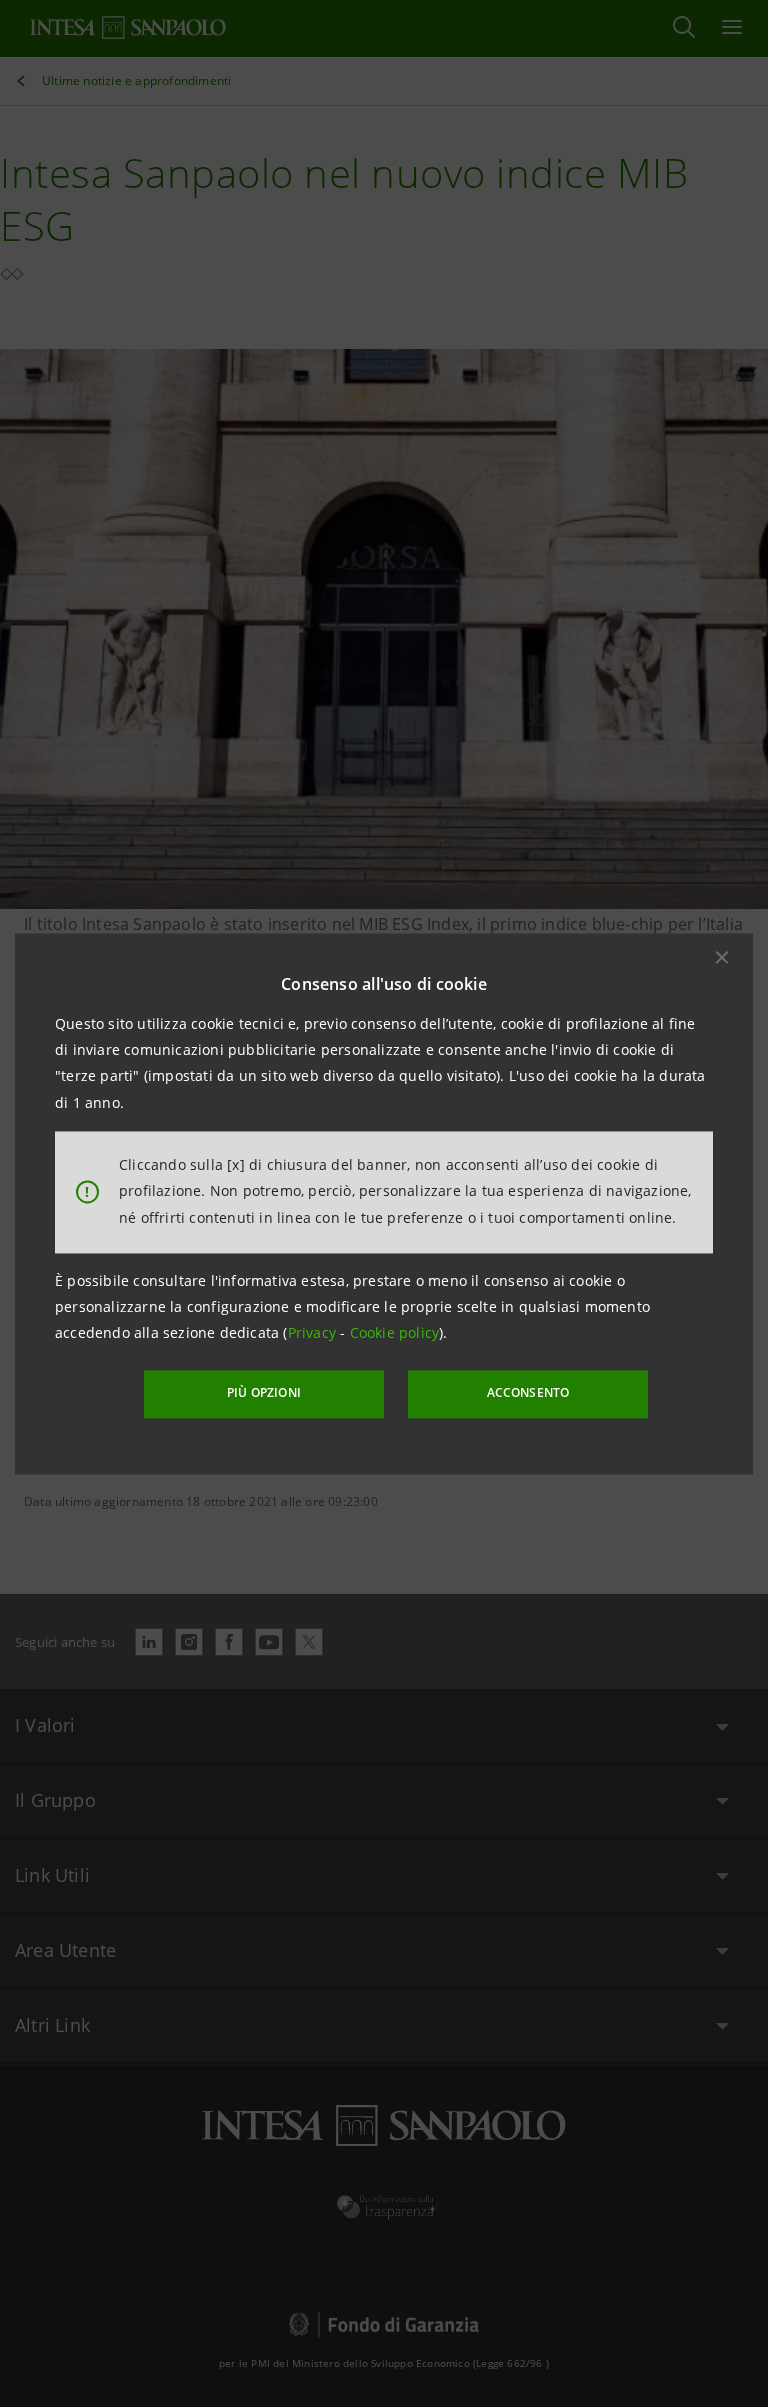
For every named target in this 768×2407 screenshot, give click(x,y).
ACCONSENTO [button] (528, 1393)
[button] (722, 957)
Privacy (314, 1333)
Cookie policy (395, 1333)
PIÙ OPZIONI (264, 1393)
